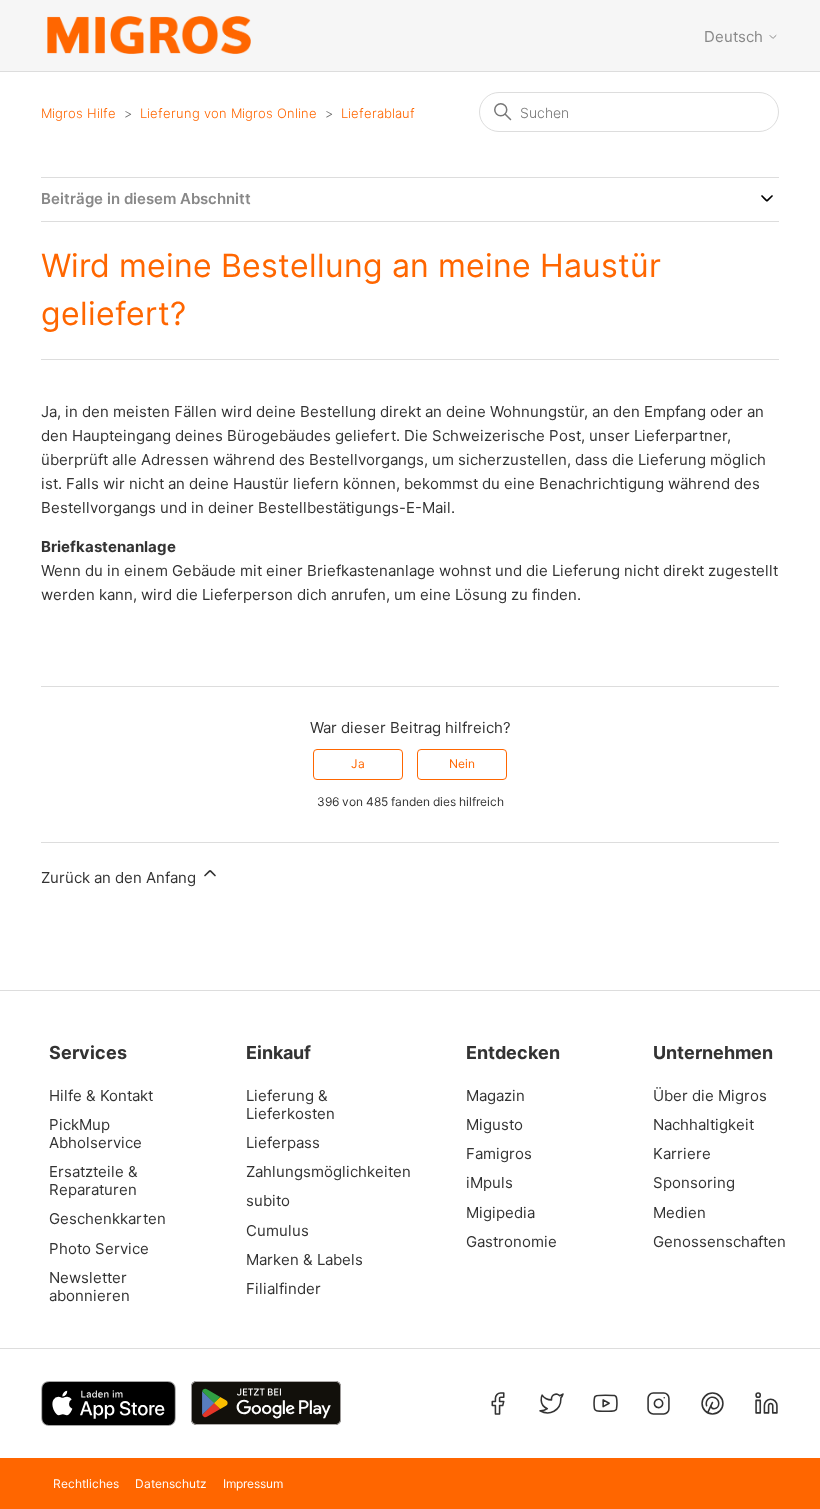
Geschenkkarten (107, 1219)
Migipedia (500, 1213)
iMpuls (489, 1183)
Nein (462, 763)
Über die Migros (710, 1096)
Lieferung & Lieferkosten (290, 1105)
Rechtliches (86, 1483)
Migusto (494, 1125)
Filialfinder (283, 1289)
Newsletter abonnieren (89, 1287)
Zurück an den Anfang (120, 877)
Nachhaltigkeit (703, 1125)
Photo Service (99, 1249)
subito (268, 1201)
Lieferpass (283, 1143)
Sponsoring (694, 1183)
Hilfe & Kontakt (101, 1096)
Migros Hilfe (78, 113)
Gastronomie (511, 1242)
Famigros (499, 1154)
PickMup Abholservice (95, 1134)
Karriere (682, 1154)
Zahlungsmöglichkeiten (319, 1172)
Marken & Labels (304, 1260)
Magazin (495, 1096)
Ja (358, 763)
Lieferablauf (378, 113)
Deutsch (735, 36)
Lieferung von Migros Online (228, 113)
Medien (679, 1213)
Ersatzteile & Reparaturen (93, 1181)
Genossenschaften (713, 1242)
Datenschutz (171, 1483)
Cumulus (277, 1231)
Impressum (253, 1483)
